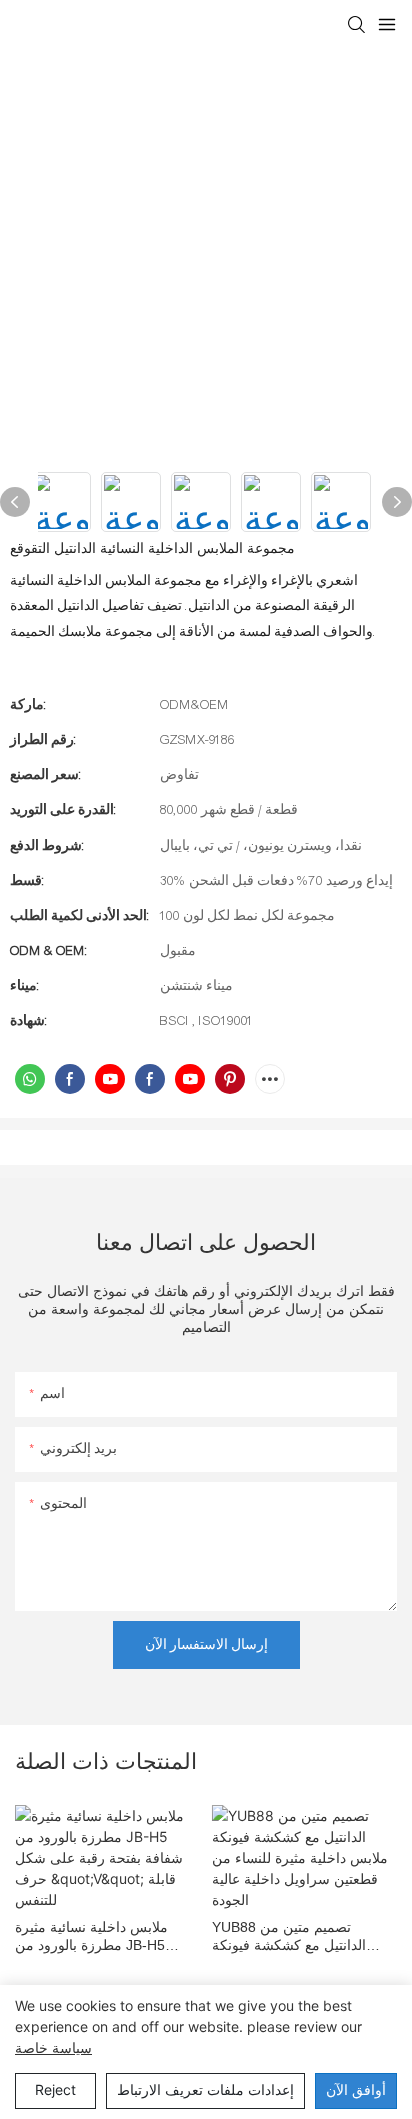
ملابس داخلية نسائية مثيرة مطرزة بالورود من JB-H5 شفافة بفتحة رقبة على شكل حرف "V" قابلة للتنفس (99, 1936)
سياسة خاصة (53, 2047)
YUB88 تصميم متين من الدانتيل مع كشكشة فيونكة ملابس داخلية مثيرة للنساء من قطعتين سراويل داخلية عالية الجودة (300, 1936)
